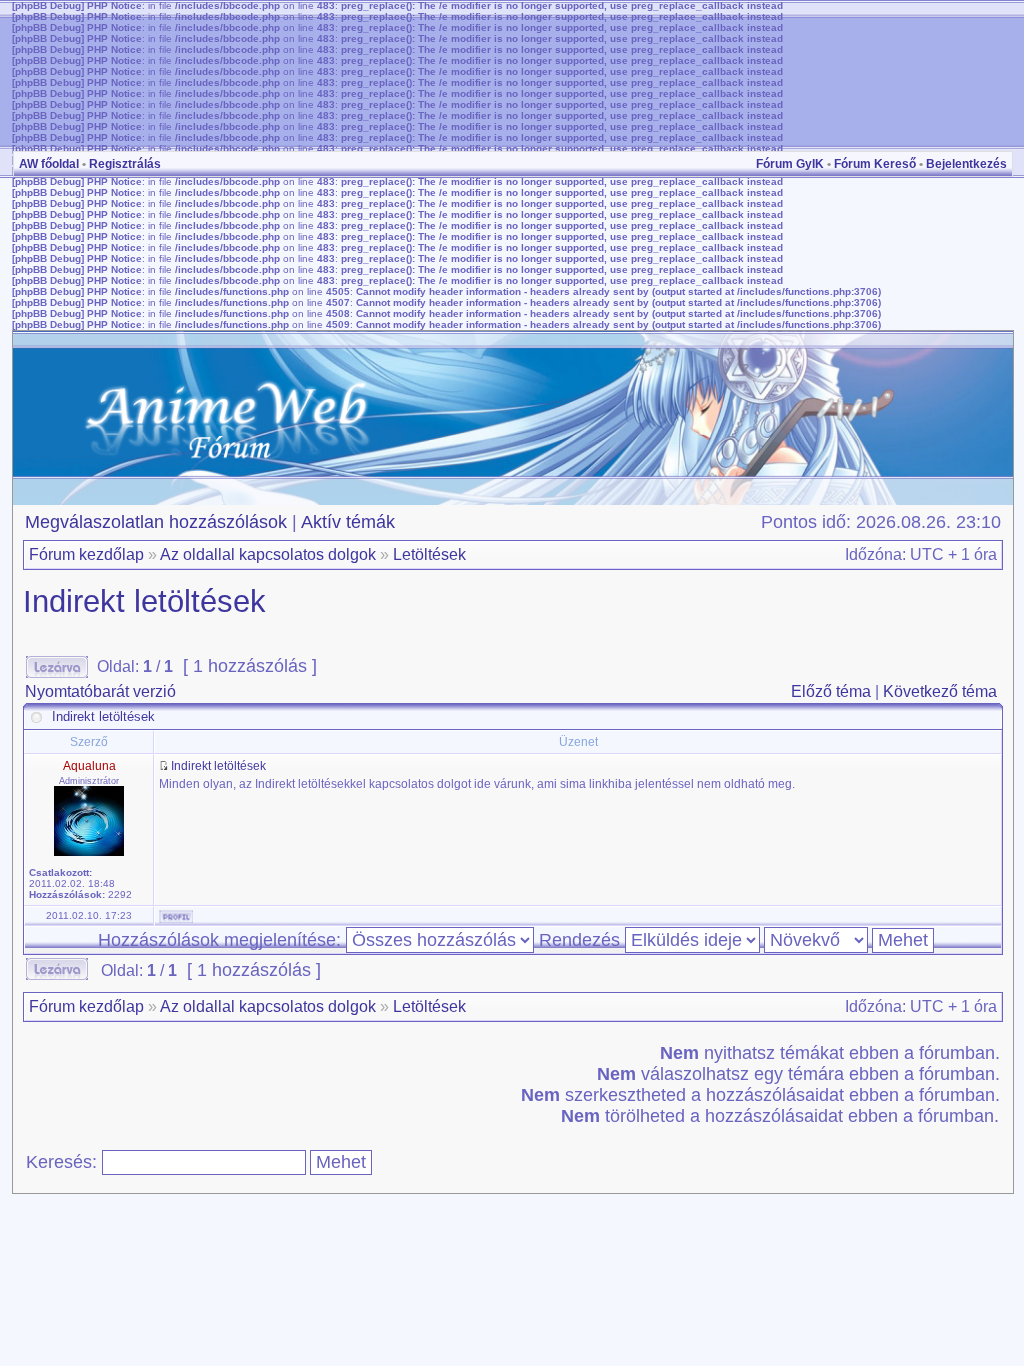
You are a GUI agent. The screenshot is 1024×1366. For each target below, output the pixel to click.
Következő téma (940, 691)
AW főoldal (49, 164)
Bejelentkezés (966, 164)
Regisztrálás (125, 164)
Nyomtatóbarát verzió (100, 691)
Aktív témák (348, 522)
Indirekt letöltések (144, 601)
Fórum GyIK (790, 164)
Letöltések (429, 554)
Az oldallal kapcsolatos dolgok (268, 554)
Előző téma (831, 691)
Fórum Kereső (875, 164)
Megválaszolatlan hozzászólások (156, 522)
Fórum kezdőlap (86, 554)
